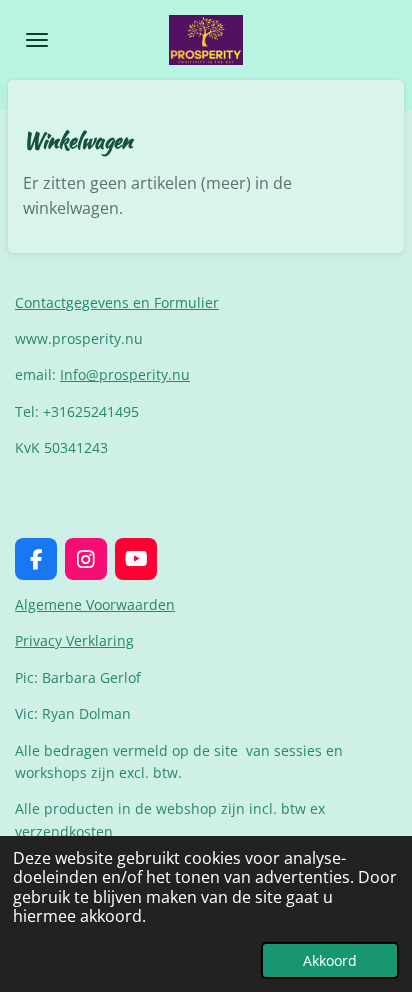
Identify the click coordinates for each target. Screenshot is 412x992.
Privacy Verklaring (74, 640)
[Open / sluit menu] (37, 40)
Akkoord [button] (330, 960)
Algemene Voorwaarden (95, 604)
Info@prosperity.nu (125, 374)
